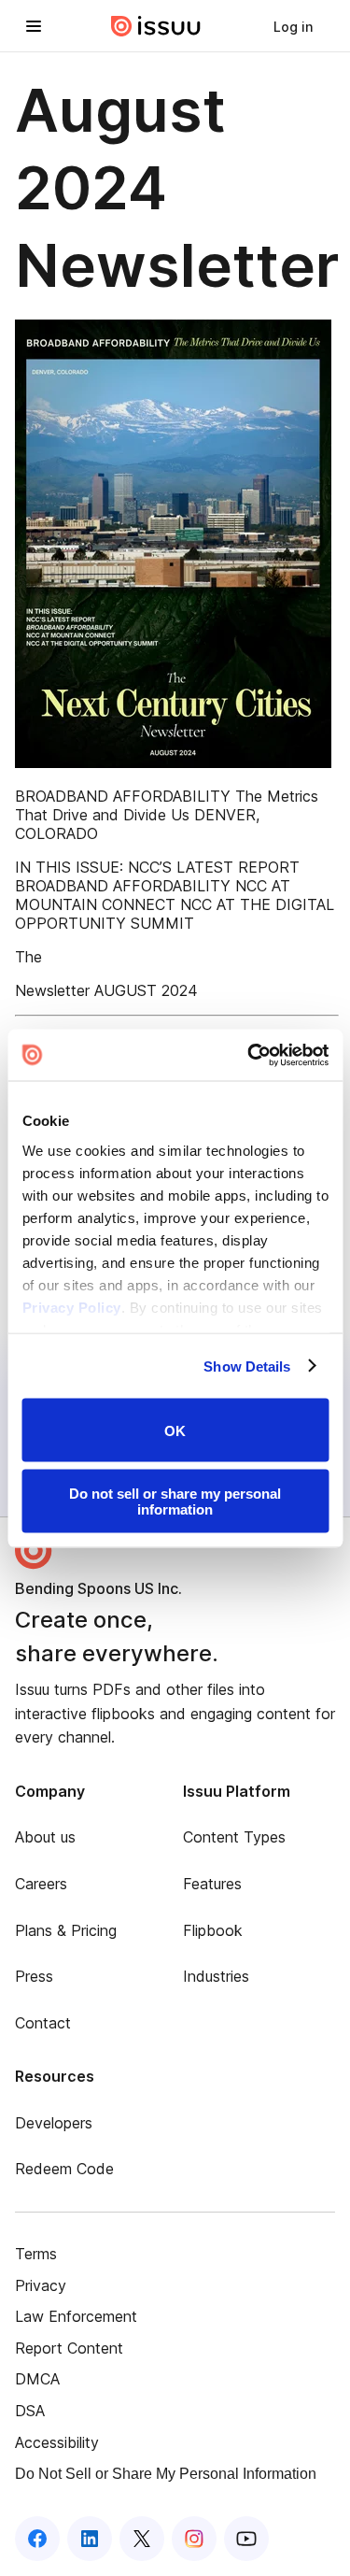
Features (212, 1884)
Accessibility (57, 2442)
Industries (216, 1976)
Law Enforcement (76, 2316)
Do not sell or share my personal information (175, 1501)
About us (45, 1837)
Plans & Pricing (66, 1930)
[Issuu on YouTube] (246, 2539)
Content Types (234, 1837)
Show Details (247, 1366)
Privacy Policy (71, 1307)
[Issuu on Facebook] (37, 2539)
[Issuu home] (156, 26)
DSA (30, 2411)
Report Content (69, 2348)
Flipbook (213, 1930)
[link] (293, 26)
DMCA (37, 2379)
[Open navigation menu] (34, 26)
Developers (54, 2123)
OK (175, 1430)
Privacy (41, 2285)
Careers (41, 1884)
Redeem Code (64, 2169)
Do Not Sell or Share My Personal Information (166, 2474)
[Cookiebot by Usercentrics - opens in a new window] (249, 1055)
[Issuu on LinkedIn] (90, 2539)
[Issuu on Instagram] (194, 2539)
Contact (43, 2023)
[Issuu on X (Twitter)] (142, 2539)
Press (34, 1976)
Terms (36, 2254)
